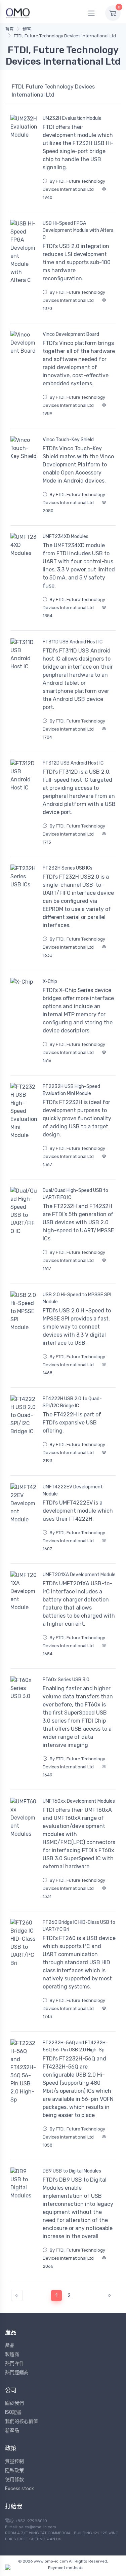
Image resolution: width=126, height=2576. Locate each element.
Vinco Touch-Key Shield (68, 440)
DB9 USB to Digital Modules (72, 2171)
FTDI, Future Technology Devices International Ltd (65, 36)
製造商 (12, 2354)
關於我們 (14, 2403)
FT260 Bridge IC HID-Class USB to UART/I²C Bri (79, 1926)
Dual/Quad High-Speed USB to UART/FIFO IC (75, 1194)
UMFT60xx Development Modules (79, 1801)
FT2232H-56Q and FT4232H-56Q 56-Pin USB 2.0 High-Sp (75, 2046)
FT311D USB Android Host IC (73, 642)
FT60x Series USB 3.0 (66, 1680)
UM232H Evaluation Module (72, 118)
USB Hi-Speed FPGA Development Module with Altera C (78, 230)
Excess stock (19, 2489)
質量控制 (14, 2461)
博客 (27, 29)
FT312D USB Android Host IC (73, 763)
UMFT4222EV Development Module (73, 1490)
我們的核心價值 (22, 2421)
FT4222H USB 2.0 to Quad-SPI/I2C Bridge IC (72, 1402)
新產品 (12, 2430)
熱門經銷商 (17, 2373)
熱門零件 (14, 2363)
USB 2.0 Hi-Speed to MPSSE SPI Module (77, 1298)
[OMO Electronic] (18, 13)
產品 (10, 2345)
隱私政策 (14, 2471)
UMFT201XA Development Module (79, 1575)
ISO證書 (13, 2412)
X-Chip (50, 981)
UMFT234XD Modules (66, 537)
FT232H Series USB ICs (68, 868)
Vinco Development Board (71, 334)
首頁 (9, 29)
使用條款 (14, 2480)
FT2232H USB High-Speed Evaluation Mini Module (71, 1090)
